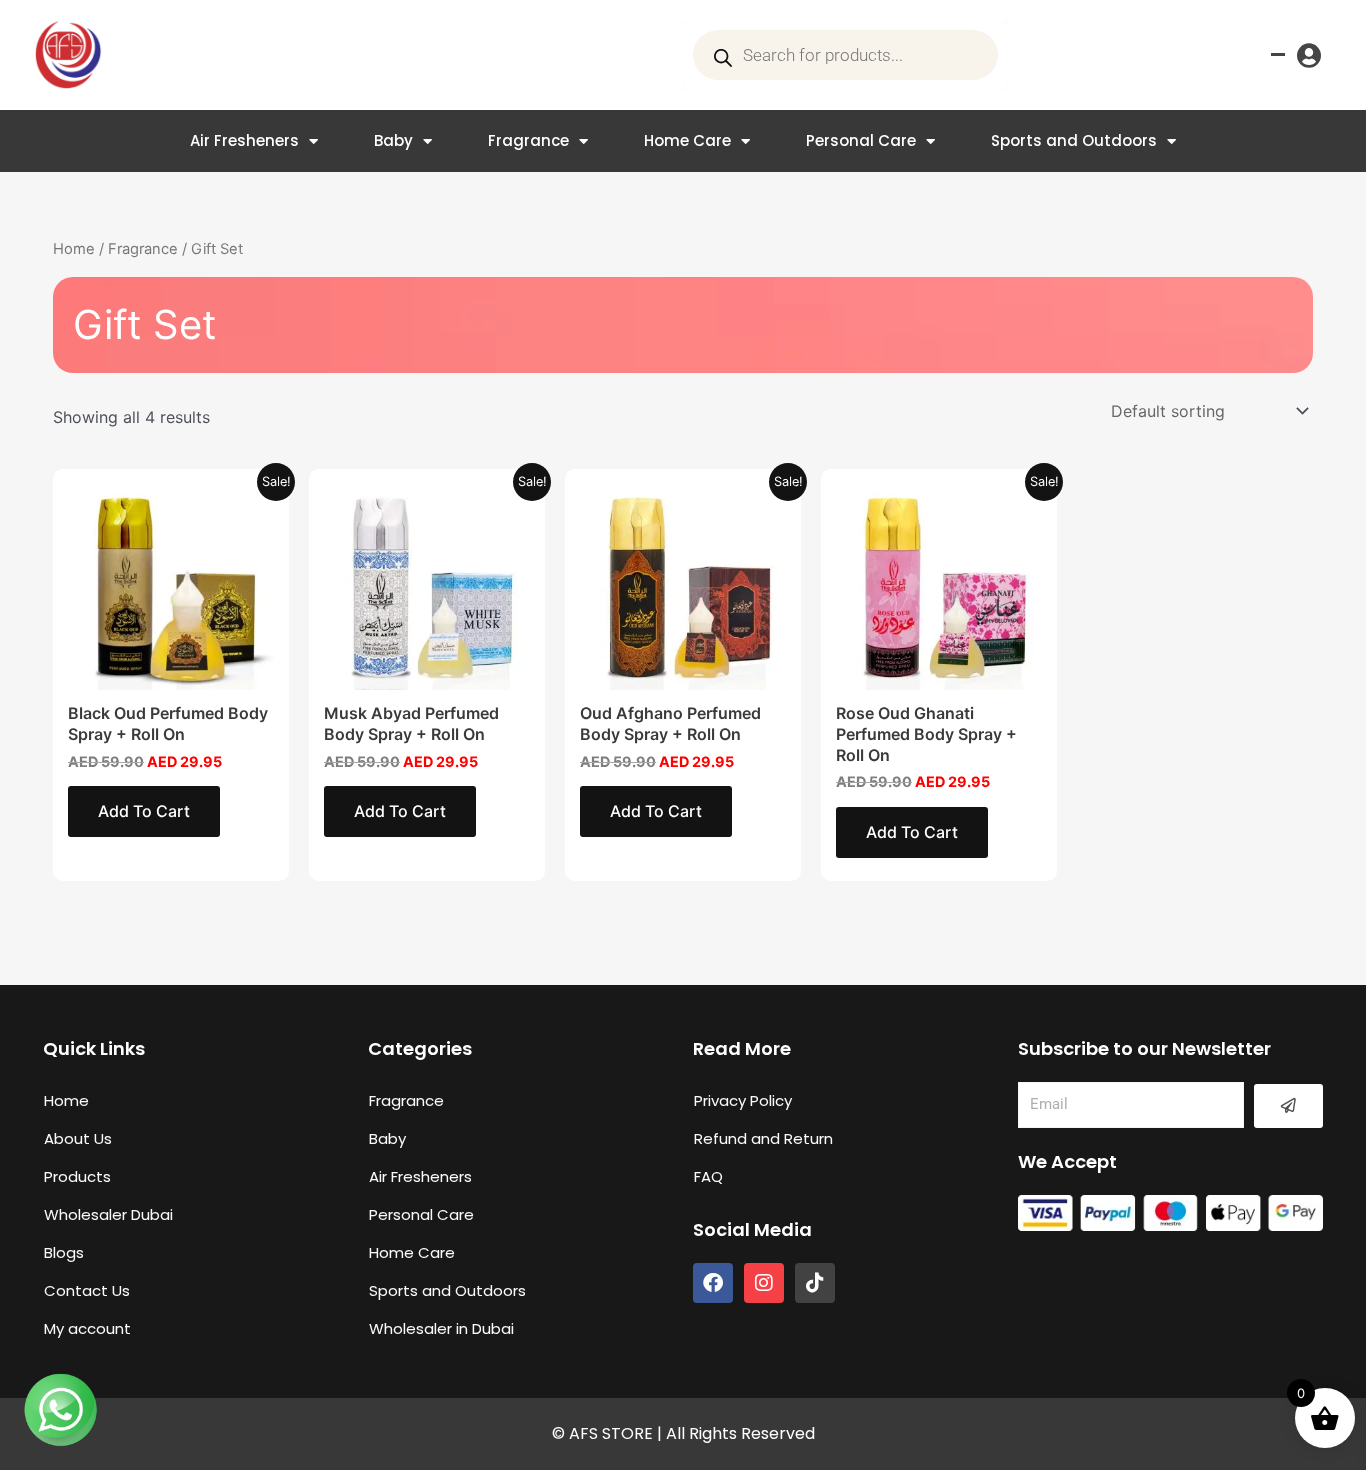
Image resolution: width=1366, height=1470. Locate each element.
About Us (78, 1138)
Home (74, 249)
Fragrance (528, 140)
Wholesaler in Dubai (441, 1328)
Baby (393, 140)
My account (87, 1328)
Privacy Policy (743, 1100)
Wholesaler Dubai (108, 1214)
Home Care (687, 140)
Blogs (64, 1252)
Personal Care (861, 140)
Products (77, 1176)
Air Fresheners (244, 140)
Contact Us (87, 1290)
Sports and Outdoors (1074, 140)
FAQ (708, 1176)
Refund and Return (763, 1138)
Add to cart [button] (144, 811)
